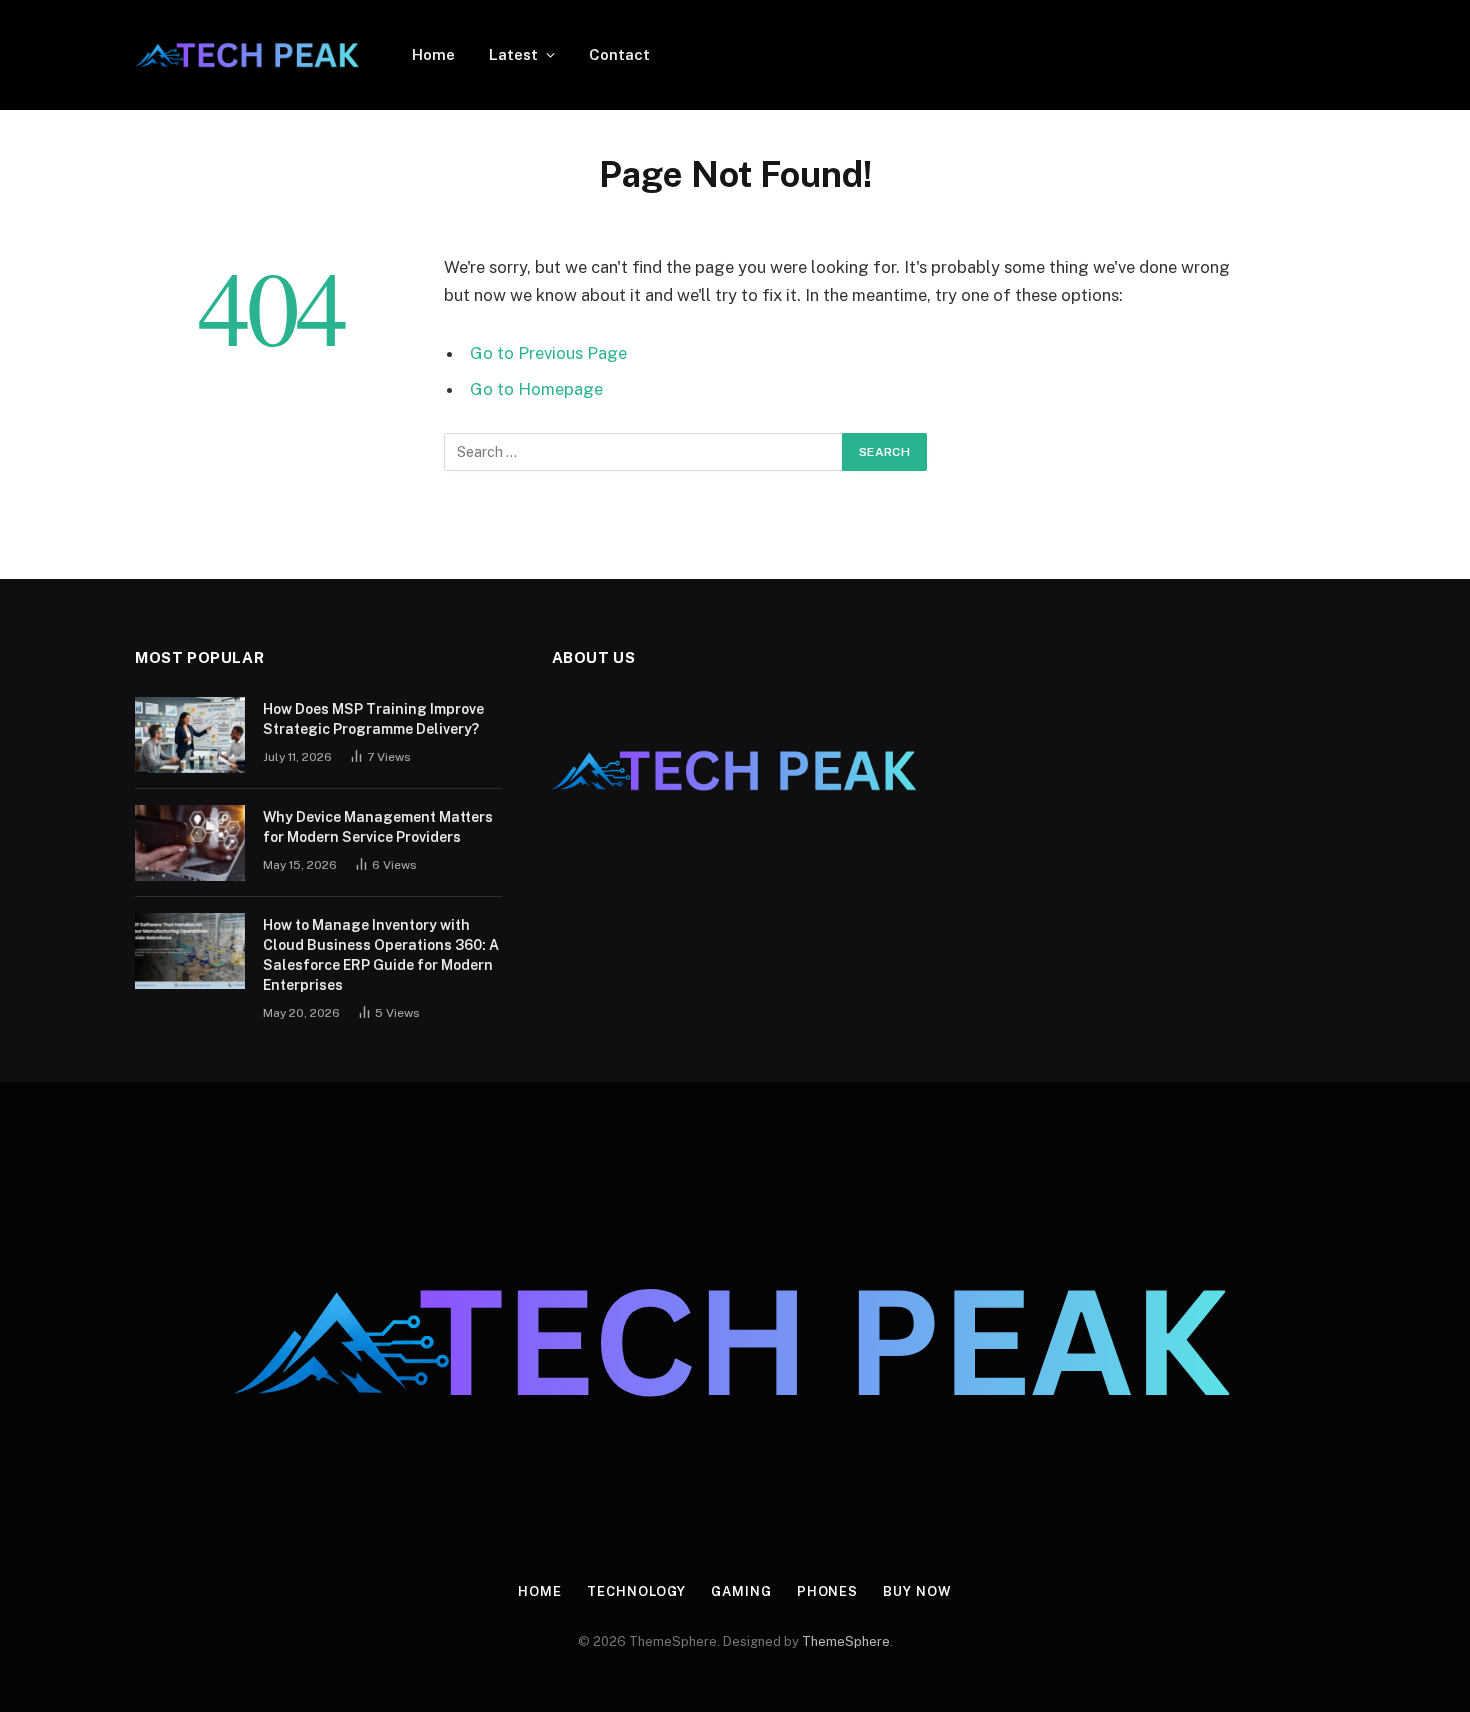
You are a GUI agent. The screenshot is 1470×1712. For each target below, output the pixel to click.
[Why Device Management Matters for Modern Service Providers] (190, 843)
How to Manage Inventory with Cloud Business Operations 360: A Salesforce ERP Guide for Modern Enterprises (381, 955)
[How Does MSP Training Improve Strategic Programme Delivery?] (190, 735)
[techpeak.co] (247, 55)
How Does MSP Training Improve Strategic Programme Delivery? (373, 719)
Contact (619, 54)
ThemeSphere (846, 1641)
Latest (513, 54)
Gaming (741, 1591)
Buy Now (917, 1591)
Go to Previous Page (548, 353)
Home (433, 54)
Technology (636, 1591)
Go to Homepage (536, 389)
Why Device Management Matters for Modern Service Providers (378, 827)
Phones (827, 1591)
